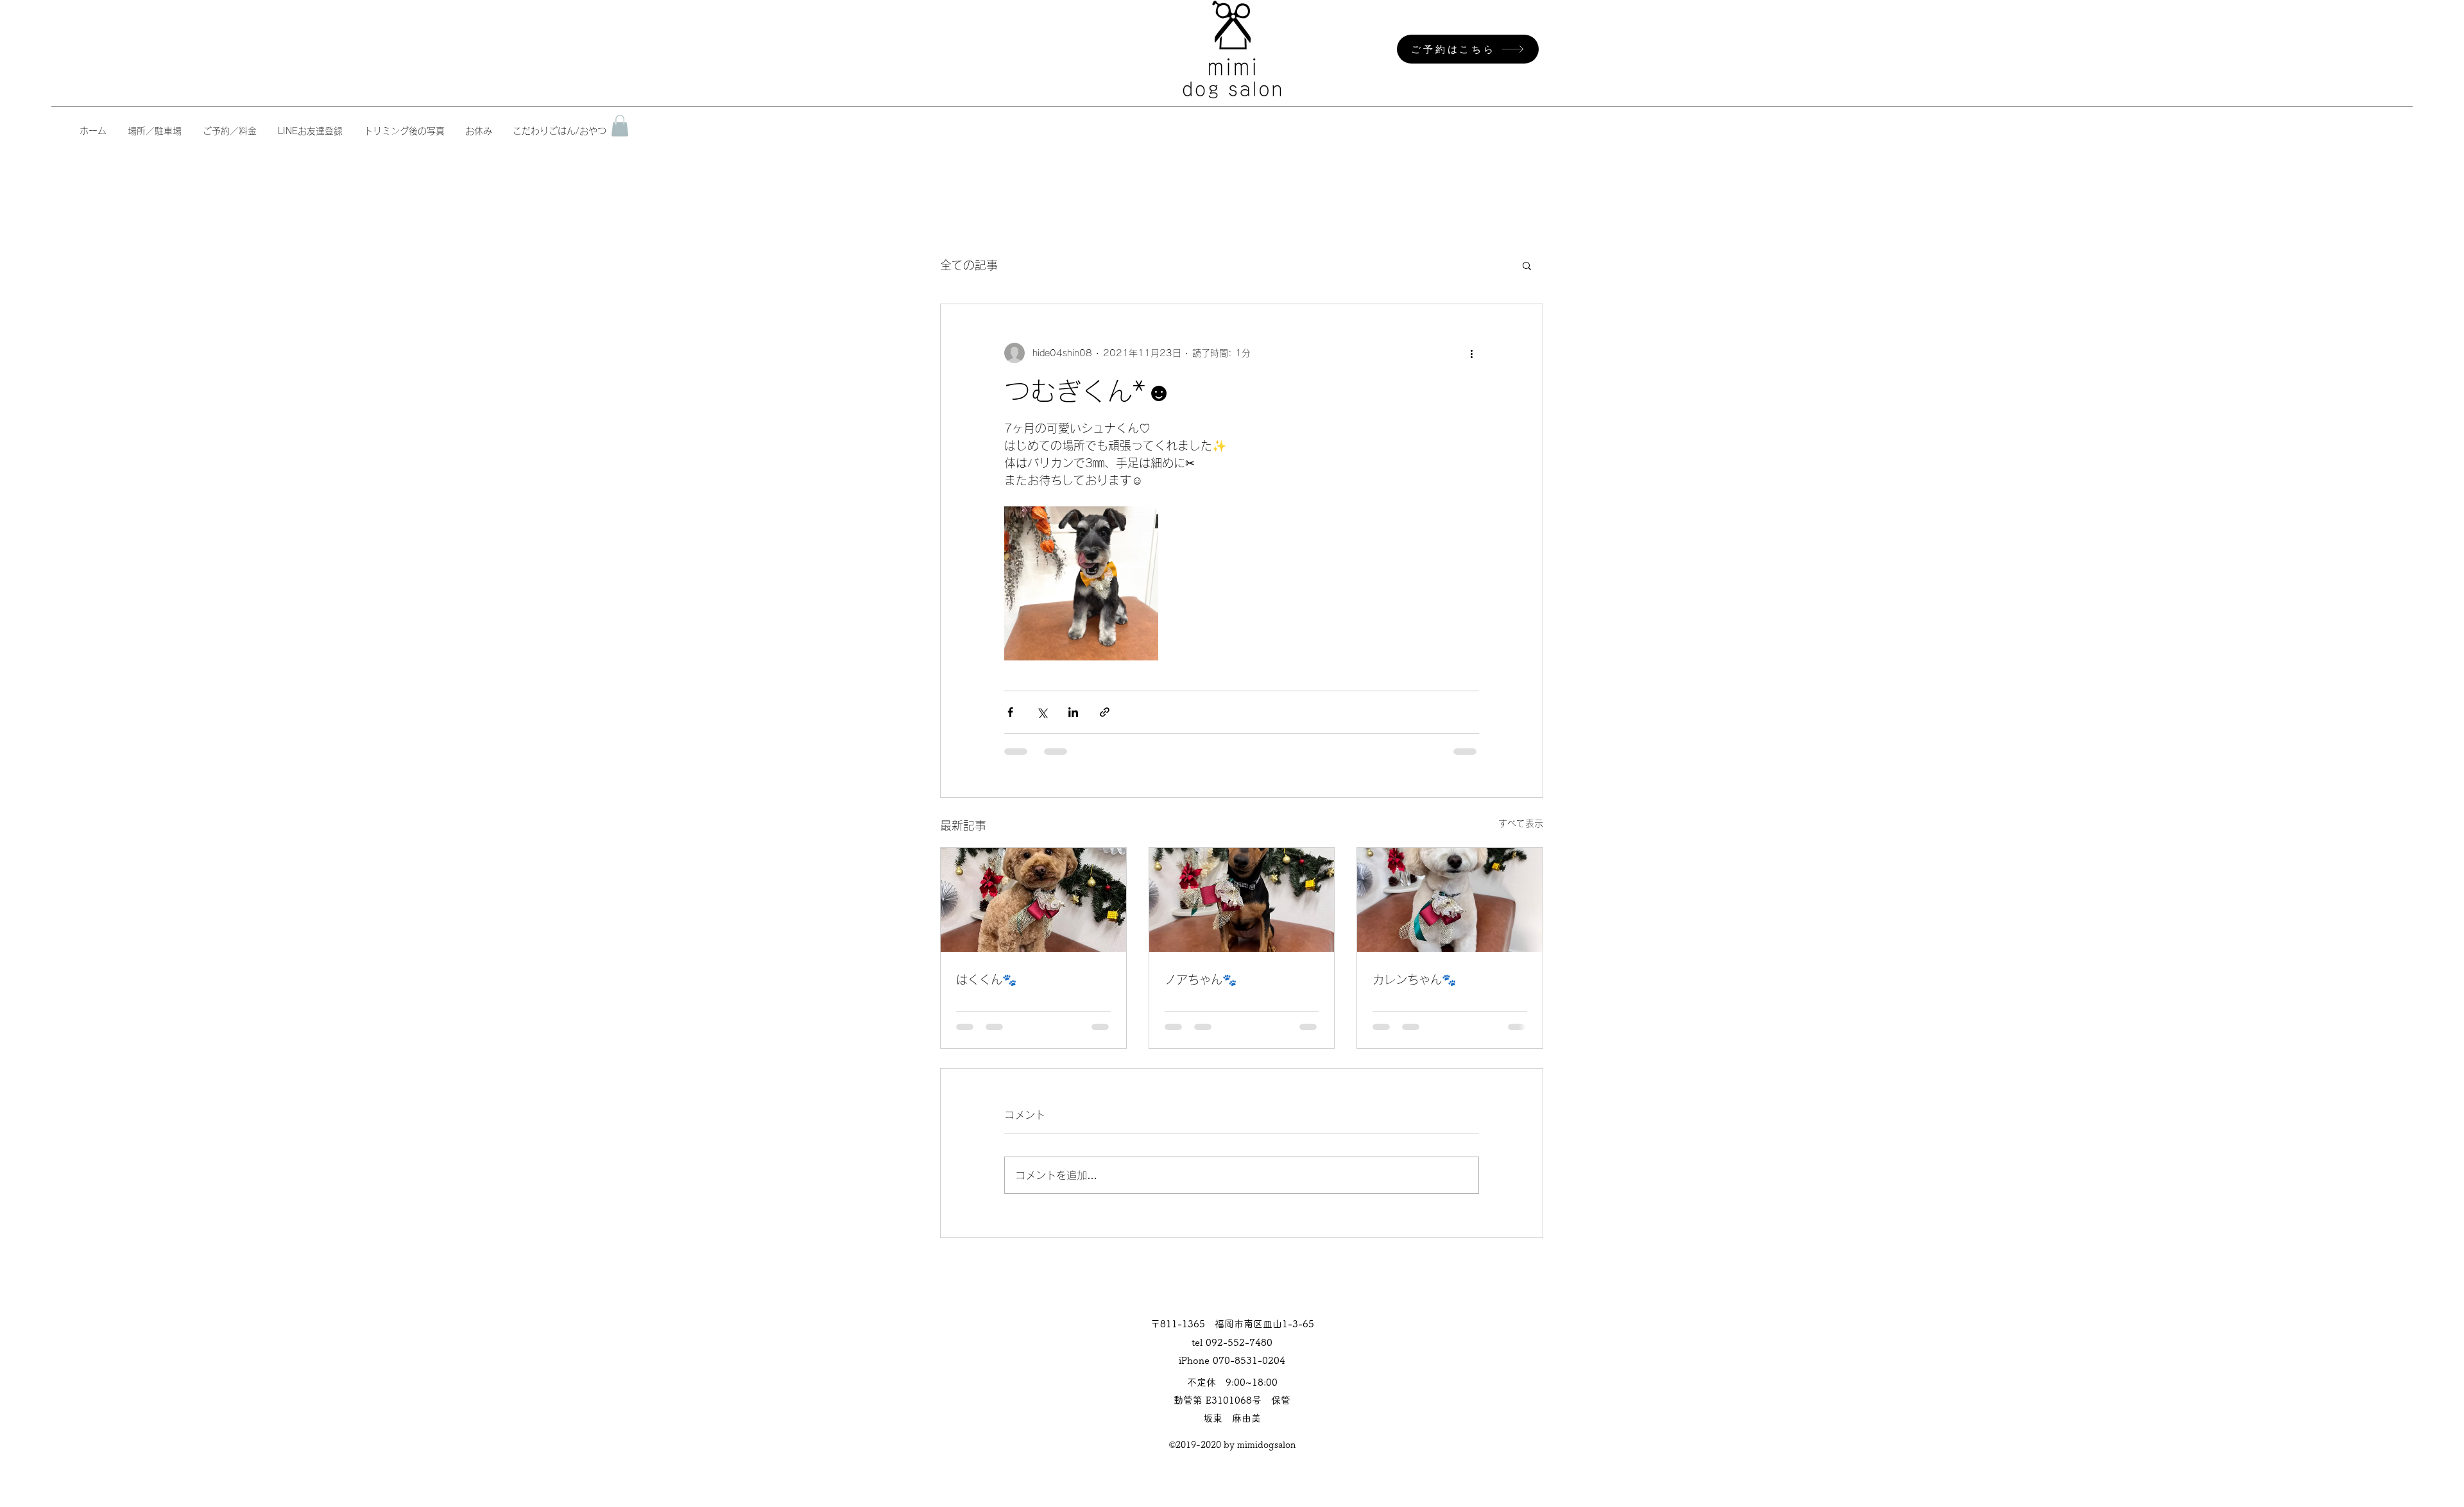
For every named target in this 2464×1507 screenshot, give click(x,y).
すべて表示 (1521, 823)
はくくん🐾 (986, 979)
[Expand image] (1081, 583)
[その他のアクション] (1471, 353)
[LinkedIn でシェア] (1073, 712)
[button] (620, 125)
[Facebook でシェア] (1010, 712)
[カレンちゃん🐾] (1450, 900)
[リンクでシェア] (1105, 712)
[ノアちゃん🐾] (1242, 900)
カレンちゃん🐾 (1414, 979)
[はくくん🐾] (1033, 900)
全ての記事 (969, 265)
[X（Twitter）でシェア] (1042, 712)
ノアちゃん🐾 (1201, 979)
